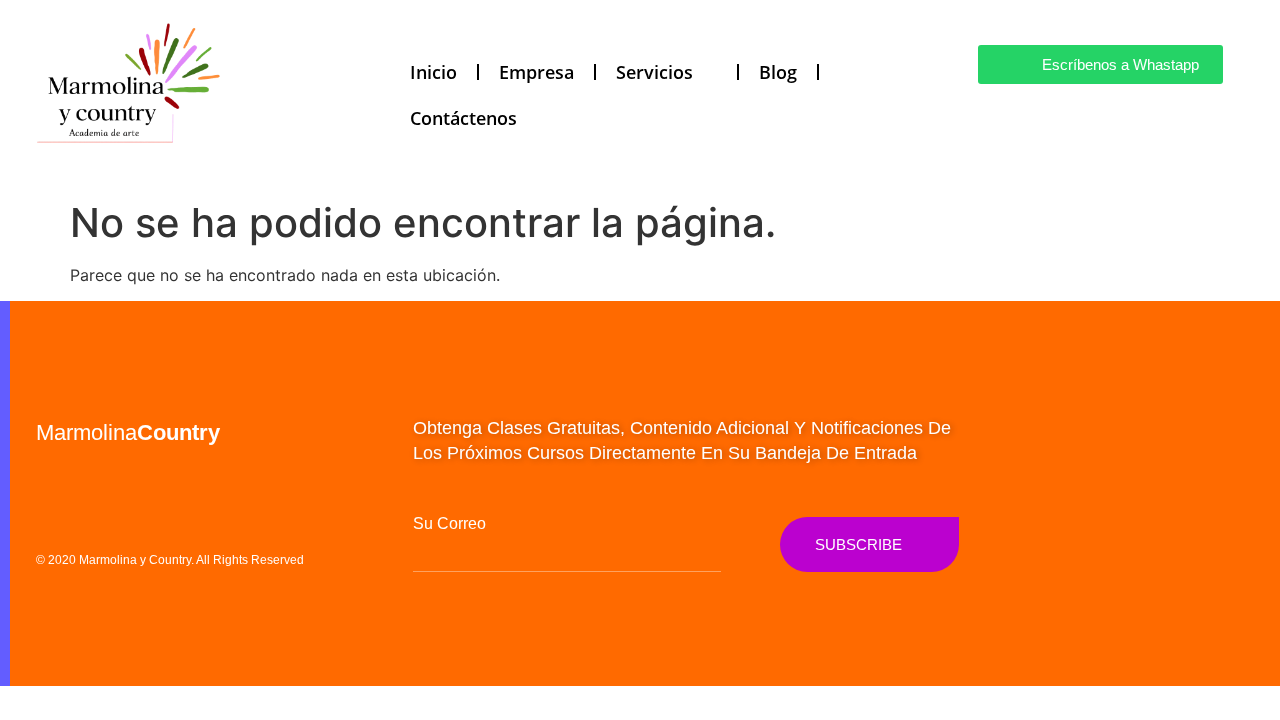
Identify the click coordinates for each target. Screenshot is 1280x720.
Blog (778, 72)
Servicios (654, 72)
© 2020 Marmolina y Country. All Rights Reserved (170, 560)
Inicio (433, 72)
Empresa (536, 72)
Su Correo (449, 524)
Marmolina (128, 432)
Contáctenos (463, 118)
